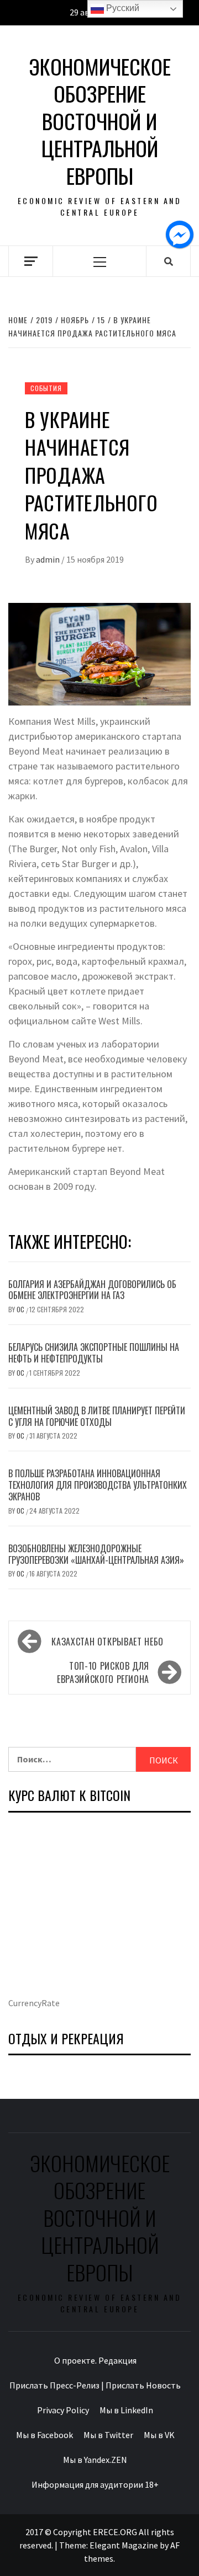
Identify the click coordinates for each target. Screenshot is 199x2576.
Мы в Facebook (44, 2435)
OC (21, 1309)
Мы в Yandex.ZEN (95, 2460)
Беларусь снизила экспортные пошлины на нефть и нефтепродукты (94, 1353)
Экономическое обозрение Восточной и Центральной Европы (100, 121)
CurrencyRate (34, 2003)
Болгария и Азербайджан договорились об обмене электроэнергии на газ (92, 1290)
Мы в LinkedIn (126, 2410)
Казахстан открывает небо (107, 1642)
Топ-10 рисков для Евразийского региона (103, 1672)
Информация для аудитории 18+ (95, 2484)
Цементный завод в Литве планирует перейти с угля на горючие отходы (97, 1416)
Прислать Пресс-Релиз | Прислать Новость (95, 2385)
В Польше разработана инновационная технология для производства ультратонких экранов (98, 1485)
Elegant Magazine (124, 2545)
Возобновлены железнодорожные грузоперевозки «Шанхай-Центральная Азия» (96, 1554)
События (46, 388)
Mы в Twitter (108, 2435)
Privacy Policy (63, 2410)
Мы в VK (159, 2435)
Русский (122, 8)
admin (49, 559)
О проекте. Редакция (95, 2360)
